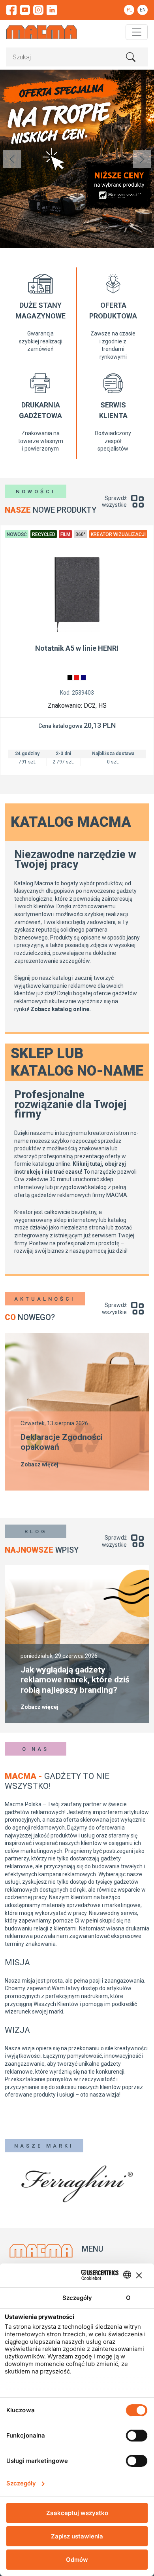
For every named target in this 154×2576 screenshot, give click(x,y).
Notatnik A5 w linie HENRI (77, 648)
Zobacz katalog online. (61, 1009)
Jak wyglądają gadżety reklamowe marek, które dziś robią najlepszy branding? (75, 1680)
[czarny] (70, 678)
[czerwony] (77, 678)
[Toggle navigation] (137, 32)
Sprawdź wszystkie (114, 502)
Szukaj (131, 57)
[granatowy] (83, 678)
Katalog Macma (71, 822)
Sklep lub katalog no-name (77, 1062)
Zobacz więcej (39, 1464)
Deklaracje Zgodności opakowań (62, 1442)
